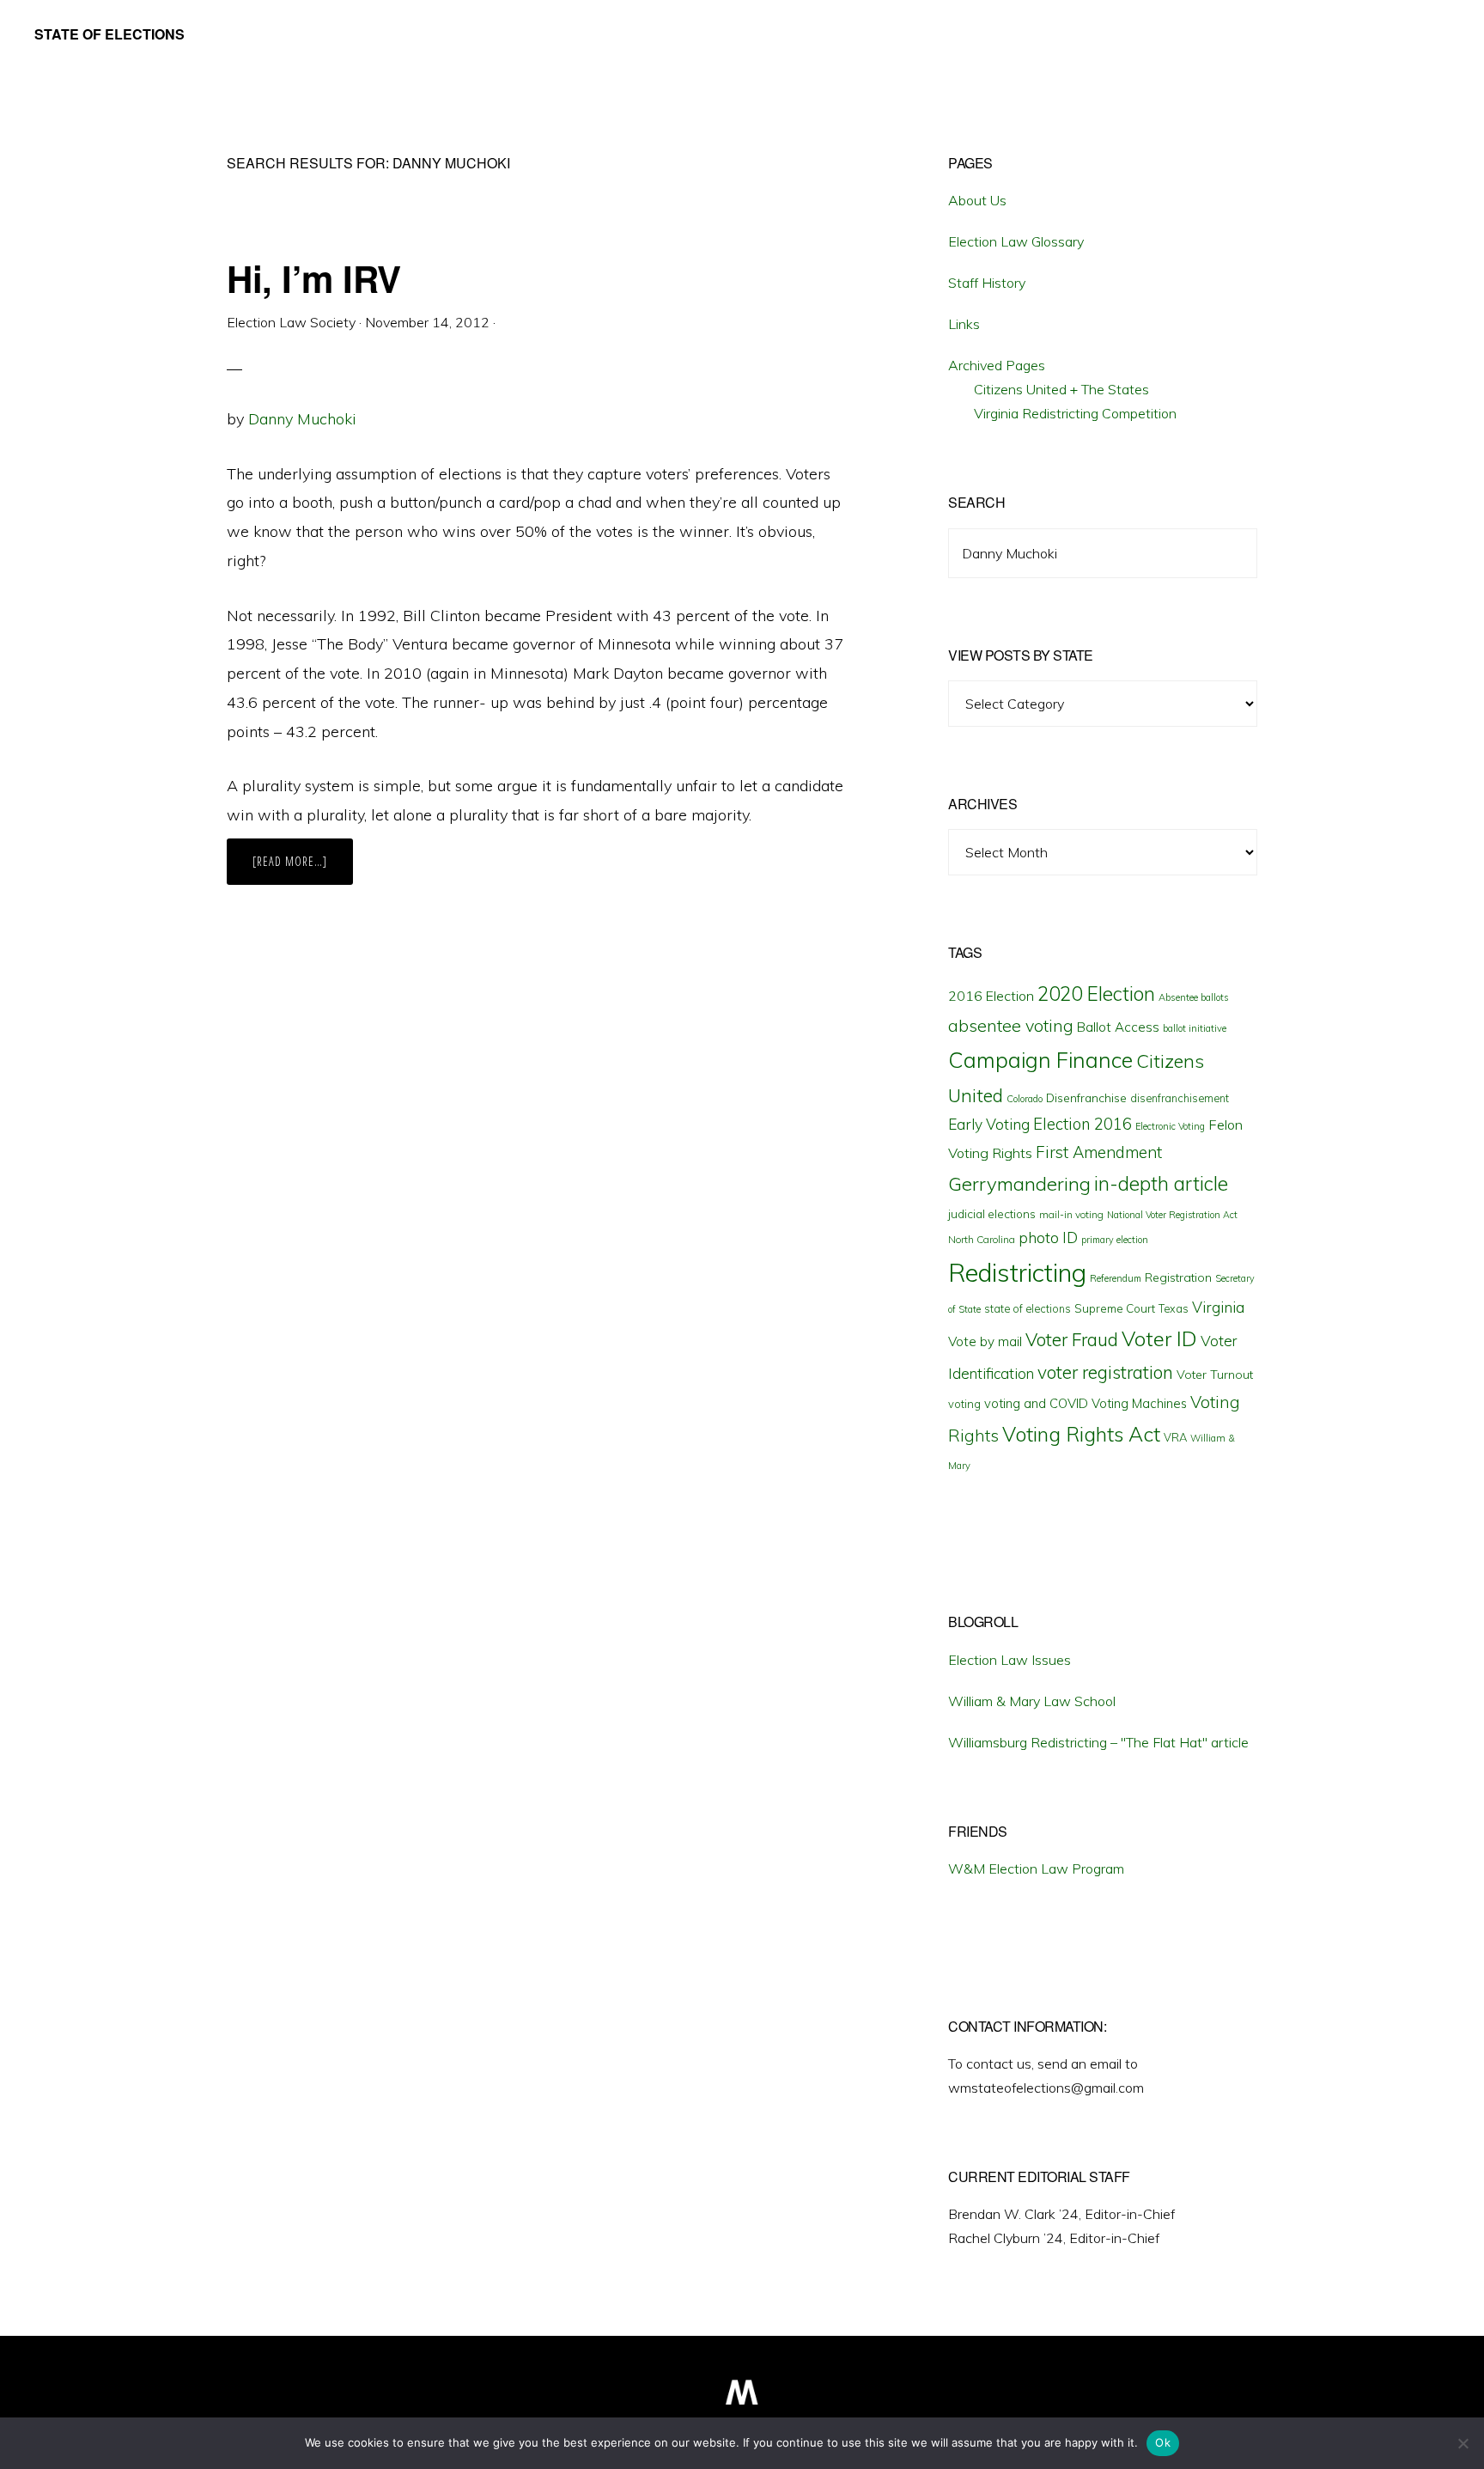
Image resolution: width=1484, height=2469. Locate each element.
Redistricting (1017, 1272)
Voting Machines (1139, 1403)
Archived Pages (997, 365)
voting (964, 1404)
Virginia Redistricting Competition (1075, 413)
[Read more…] (303, 869)
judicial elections (992, 1214)
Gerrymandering (1019, 1184)
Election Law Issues (1010, 1660)
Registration (1178, 1277)
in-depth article (1161, 1183)
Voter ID (1159, 1338)
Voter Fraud (1072, 1339)
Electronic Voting (1170, 1126)
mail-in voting (1071, 1214)
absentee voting (1011, 1025)
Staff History (987, 283)
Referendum (1116, 1278)
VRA (1175, 1437)
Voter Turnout (1215, 1375)
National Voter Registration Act (1172, 1215)
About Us (977, 200)
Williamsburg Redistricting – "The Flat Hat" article (1098, 1742)
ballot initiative (1195, 1028)
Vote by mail (985, 1341)
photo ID (1048, 1238)
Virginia (1218, 1307)
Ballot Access (1118, 1027)
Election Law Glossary (1016, 241)
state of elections (1028, 1308)
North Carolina (982, 1239)
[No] (1463, 2443)
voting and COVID (1036, 1403)
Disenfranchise (1086, 1097)
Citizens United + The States (1061, 389)
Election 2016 (1083, 1124)
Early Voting (989, 1124)
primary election (1115, 1240)
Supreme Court (1115, 1308)
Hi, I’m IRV (314, 278)
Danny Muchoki (302, 419)
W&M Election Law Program (1036, 1869)
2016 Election (991, 996)
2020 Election (1096, 994)
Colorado (1025, 1099)
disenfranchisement (1180, 1098)
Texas (1174, 1308)
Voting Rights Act (1081, 1434)
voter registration (1105, 1372)
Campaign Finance (1040, 1060)
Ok (1163, 2442)
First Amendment (1099, 1152)
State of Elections (109, 34)
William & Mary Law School (1032, 1701)
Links (964, 324)
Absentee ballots (1194, 997)
